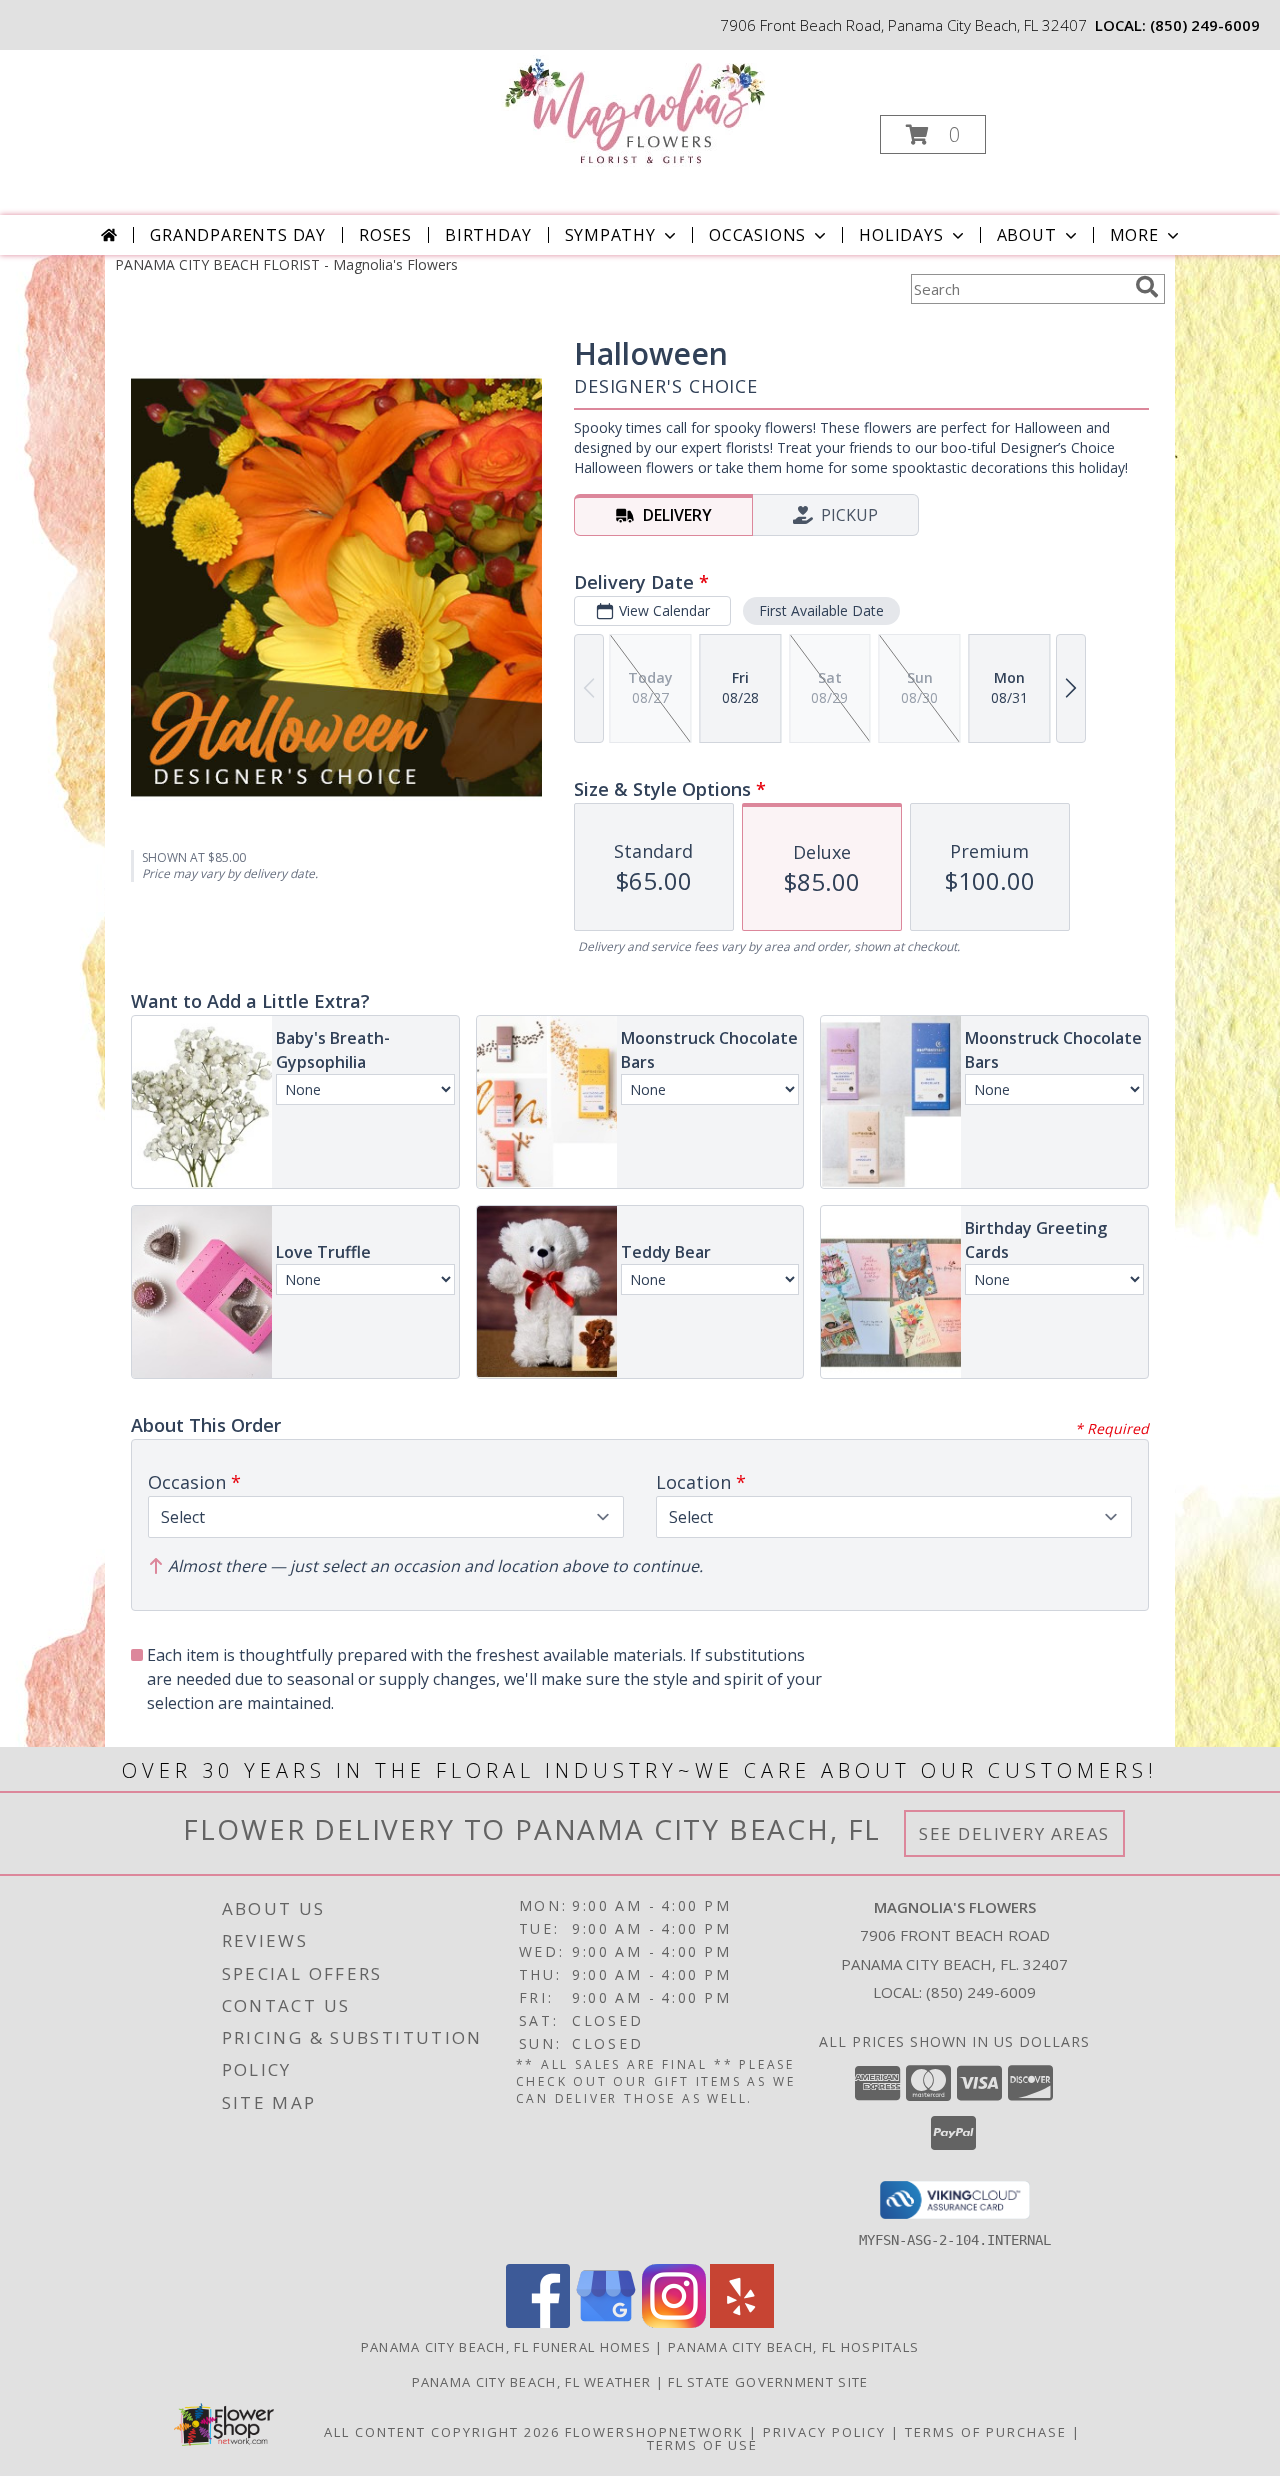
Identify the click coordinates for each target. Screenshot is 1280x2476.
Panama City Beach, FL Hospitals (793, 2347)
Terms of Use (702, 2445)
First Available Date (821, 610)
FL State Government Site (768, 2382)
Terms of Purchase (986, 2432)
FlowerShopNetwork (654, 2432)
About (1027, 235)
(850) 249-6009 (1205, 25)
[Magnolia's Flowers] (638, 110)
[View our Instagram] (674, 2322)
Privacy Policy (824, 2432)
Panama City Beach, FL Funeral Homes (506, 2347)
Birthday (488, 235)
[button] (933, 134)
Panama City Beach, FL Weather (532, 2382)
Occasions (757, 235)
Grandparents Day (238, 235)
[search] (1147, 287)
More (1134, 235)
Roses (385, 235)
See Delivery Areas (1014, 1833)
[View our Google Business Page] (606, 2322)
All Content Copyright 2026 (442, 2432)
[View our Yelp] (742, 2322)
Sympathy (610, 235)
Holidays (901, 235)
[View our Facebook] (538, 2322)
